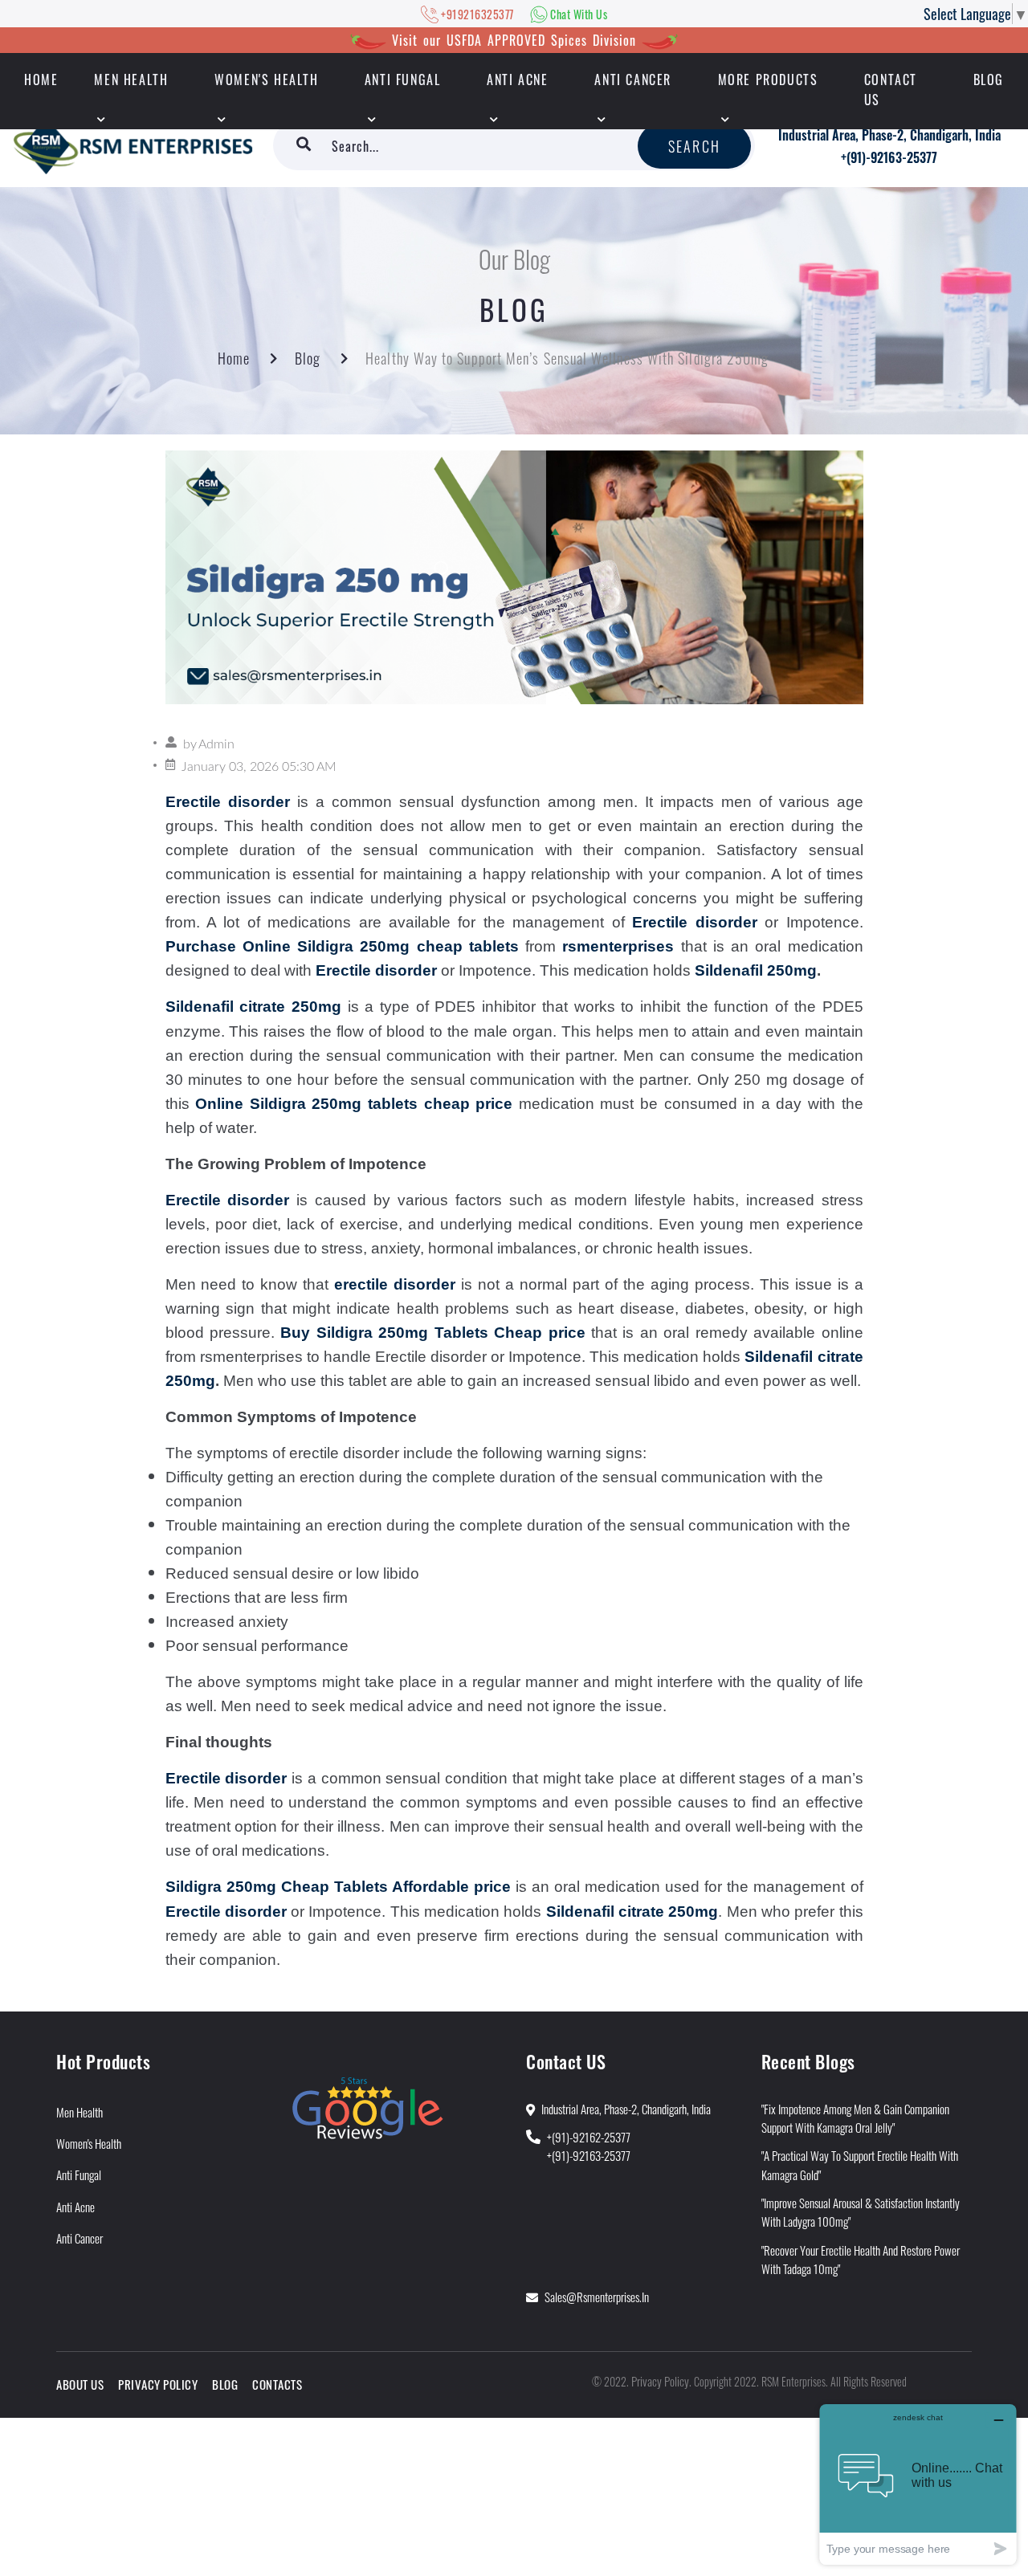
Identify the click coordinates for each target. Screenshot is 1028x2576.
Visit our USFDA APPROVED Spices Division (514, 40)
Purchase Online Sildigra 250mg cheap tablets (342, 946)
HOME (41, 79)
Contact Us (891, 90)
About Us (80, 2384)
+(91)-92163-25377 (889, 157)
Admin (216, 744)
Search (694, 146)
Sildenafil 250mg (756, 970)
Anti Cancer (633, 79)
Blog (989, 79)
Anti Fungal (403, 79)
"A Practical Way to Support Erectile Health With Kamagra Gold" (860, 2164)
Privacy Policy (158, 2384)
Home (234, 358)
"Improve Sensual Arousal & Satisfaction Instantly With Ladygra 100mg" (861, 2212)
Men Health (131, 79)
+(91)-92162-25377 (589, 2137)
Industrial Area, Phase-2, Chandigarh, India (889, 135)
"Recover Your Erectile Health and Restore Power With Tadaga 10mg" (861, 2259)
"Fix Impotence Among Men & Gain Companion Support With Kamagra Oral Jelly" (855, 2118)
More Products (768, 79)
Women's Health (266, 79)
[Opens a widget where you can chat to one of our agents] (918, 2484)
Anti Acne (517, 79)
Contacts (277, 2384)
